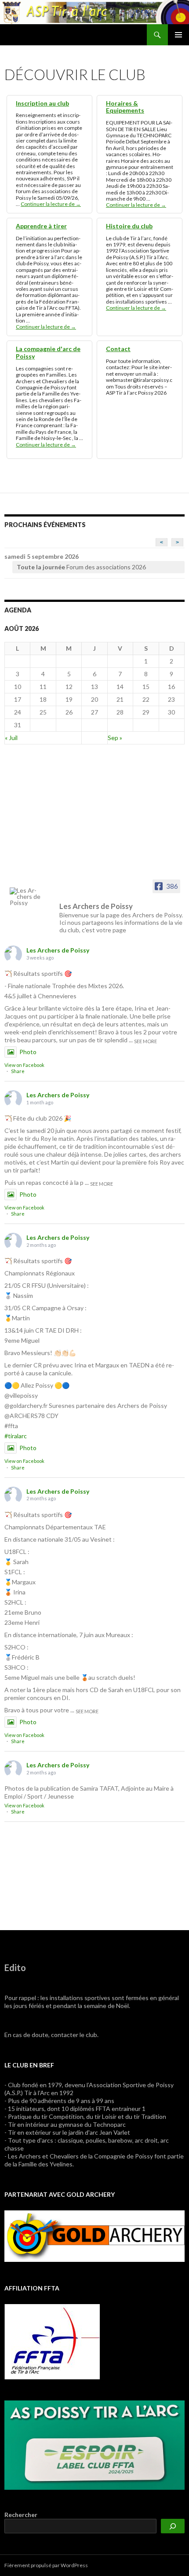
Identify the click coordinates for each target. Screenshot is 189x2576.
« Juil (11, 738)
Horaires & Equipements (125, 107)
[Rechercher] (173, 2526)
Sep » (115, 738)
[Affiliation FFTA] (52, 2341)
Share (18, 1071)
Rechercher (21, 2515)
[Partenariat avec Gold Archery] (94, 2235)
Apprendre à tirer (41, 226)
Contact (118, 349)
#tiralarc (16, 1436)
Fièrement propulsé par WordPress (46, 2565)
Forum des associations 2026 (81, 567)
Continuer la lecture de (51, 204)
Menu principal (178, 35)
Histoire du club (129, 226)
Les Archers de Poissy (58, 950)
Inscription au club (42, 103)
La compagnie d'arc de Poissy (48, 352)
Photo (28, 1052)
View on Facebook (24, 1065)
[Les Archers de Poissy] (27, 897)
